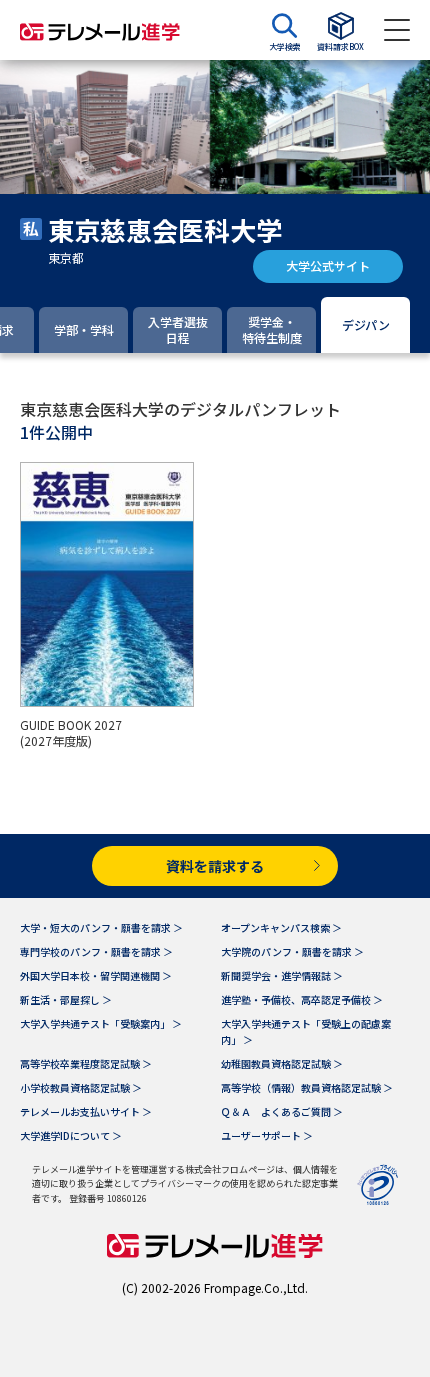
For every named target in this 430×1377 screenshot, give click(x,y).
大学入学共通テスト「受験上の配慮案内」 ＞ (306, 1031)
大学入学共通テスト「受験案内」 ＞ (101, 1023)
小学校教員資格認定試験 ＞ (81, 1087)
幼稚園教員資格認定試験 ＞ (282, 1063)
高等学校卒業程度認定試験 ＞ (86, 1063)
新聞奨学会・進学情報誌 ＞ (282, 975)
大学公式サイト (328, 265)
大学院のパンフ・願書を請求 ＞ (292, 951)
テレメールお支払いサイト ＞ (86, 1111)
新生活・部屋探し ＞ (66, 999)
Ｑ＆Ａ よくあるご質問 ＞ (282, 1111)
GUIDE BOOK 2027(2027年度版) (71, 733)
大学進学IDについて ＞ (71, 1135)
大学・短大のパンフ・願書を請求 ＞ (101, 927)
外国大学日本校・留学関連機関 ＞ (96, 975)
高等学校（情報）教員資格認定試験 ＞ (307, 1087)
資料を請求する (215, 866)
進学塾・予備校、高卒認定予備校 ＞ (302, 999)
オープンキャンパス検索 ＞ (281, 927)
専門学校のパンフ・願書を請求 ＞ (96, 951)
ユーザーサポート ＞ (267, 1135)
